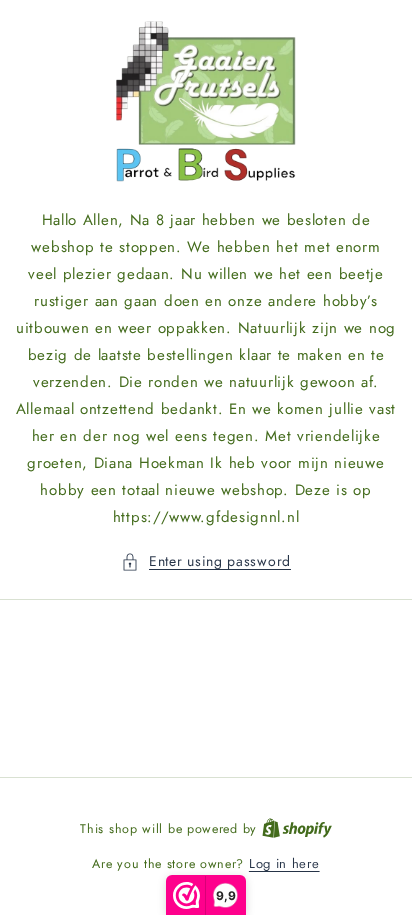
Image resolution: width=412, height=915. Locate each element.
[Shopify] (297, 828)
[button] (206, 561)
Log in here (284, 863)
